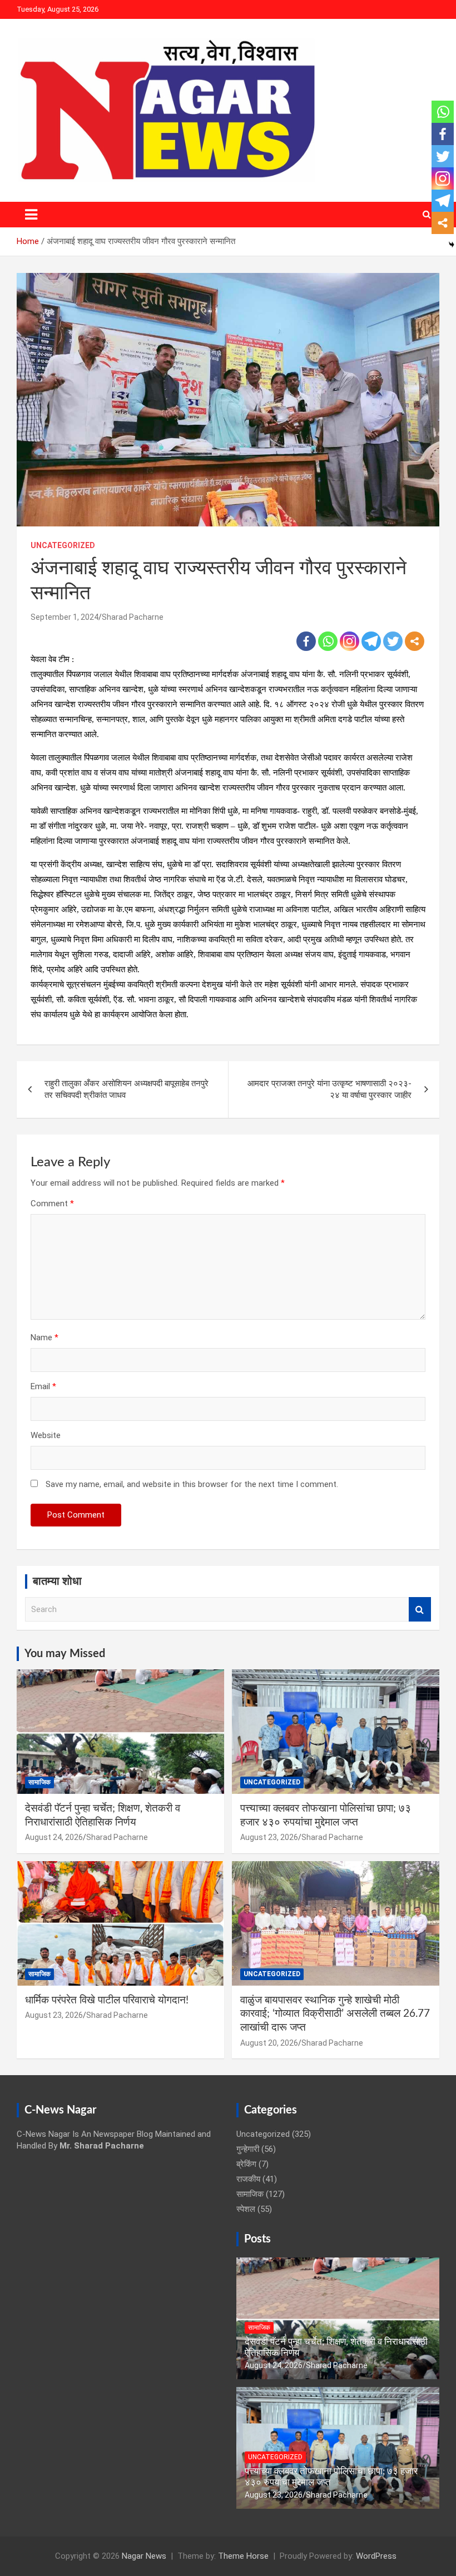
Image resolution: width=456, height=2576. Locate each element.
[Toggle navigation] (31, 215)
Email (43, 1386)
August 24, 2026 (54, 1837)
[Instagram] (350, 641)
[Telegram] (371, 641)
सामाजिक (39, 1782)
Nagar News (144, 2556)
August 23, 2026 (269, 1837)
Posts (257, 2239)
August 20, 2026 (269, 2043)
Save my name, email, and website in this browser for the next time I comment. (192, 1484)
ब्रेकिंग (246, 2164)
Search (420, 1610)
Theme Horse (243, 2556)
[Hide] (452, 245)
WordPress (376, 2556)
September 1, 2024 (65, 617)
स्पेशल (246, 2209)
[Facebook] (306, 641)
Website (46, 1435)
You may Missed (65, 1654)
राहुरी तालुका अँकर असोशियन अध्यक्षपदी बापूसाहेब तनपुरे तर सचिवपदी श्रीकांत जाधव (127, 1089)
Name (44, 1337)
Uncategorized (63, 545)
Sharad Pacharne (133, 617)
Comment (52, 1204)
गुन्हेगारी (248, 2149)
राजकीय (248, 2179)
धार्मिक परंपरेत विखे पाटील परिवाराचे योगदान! (107, 2000)
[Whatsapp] (328, 641)
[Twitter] (393, 641)
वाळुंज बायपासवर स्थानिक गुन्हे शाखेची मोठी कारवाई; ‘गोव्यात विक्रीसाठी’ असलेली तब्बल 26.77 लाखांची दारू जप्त (335, 2014)
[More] (415, 641)
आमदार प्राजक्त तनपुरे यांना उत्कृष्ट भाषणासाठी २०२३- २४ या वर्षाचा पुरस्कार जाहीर (329, 1089)
